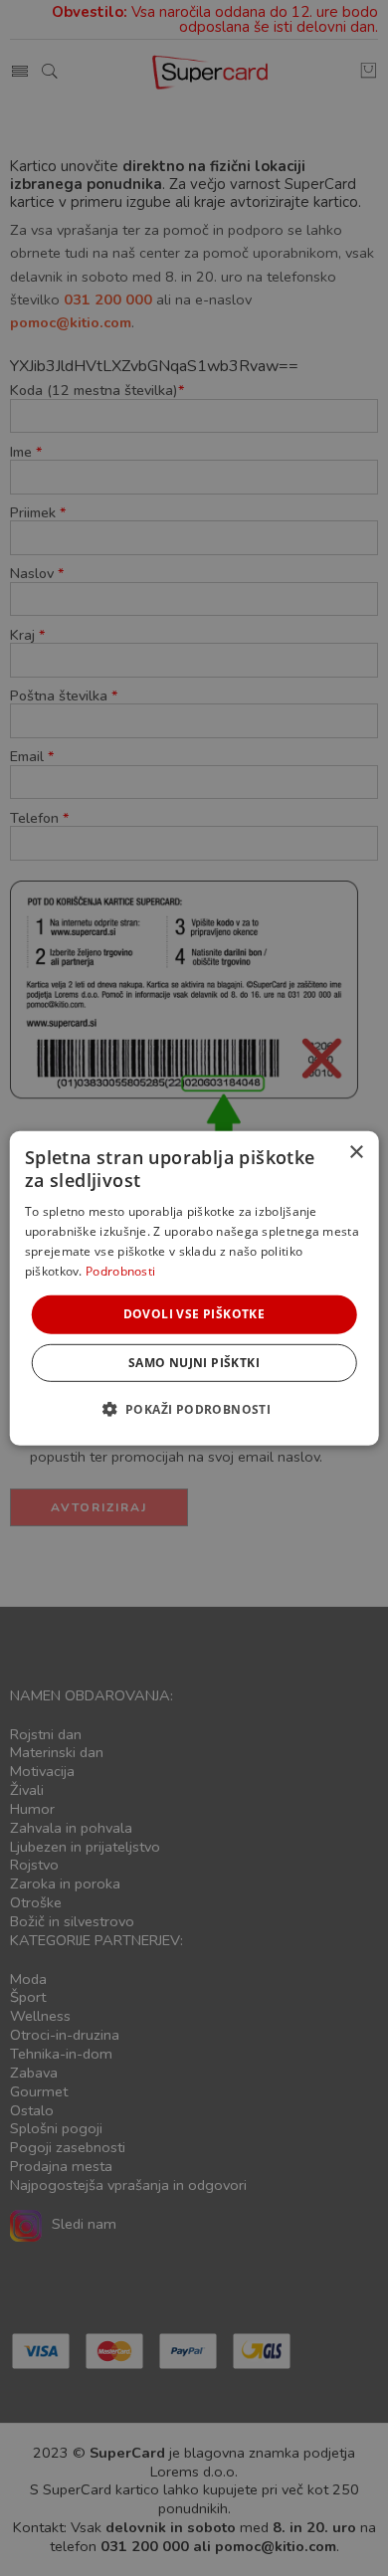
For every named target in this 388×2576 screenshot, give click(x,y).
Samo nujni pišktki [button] (194, 1363)
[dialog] (194, 1288)
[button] (194, 1409)
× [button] (356, 1152)
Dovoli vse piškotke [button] (194, 1314)
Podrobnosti (120, 1270)
